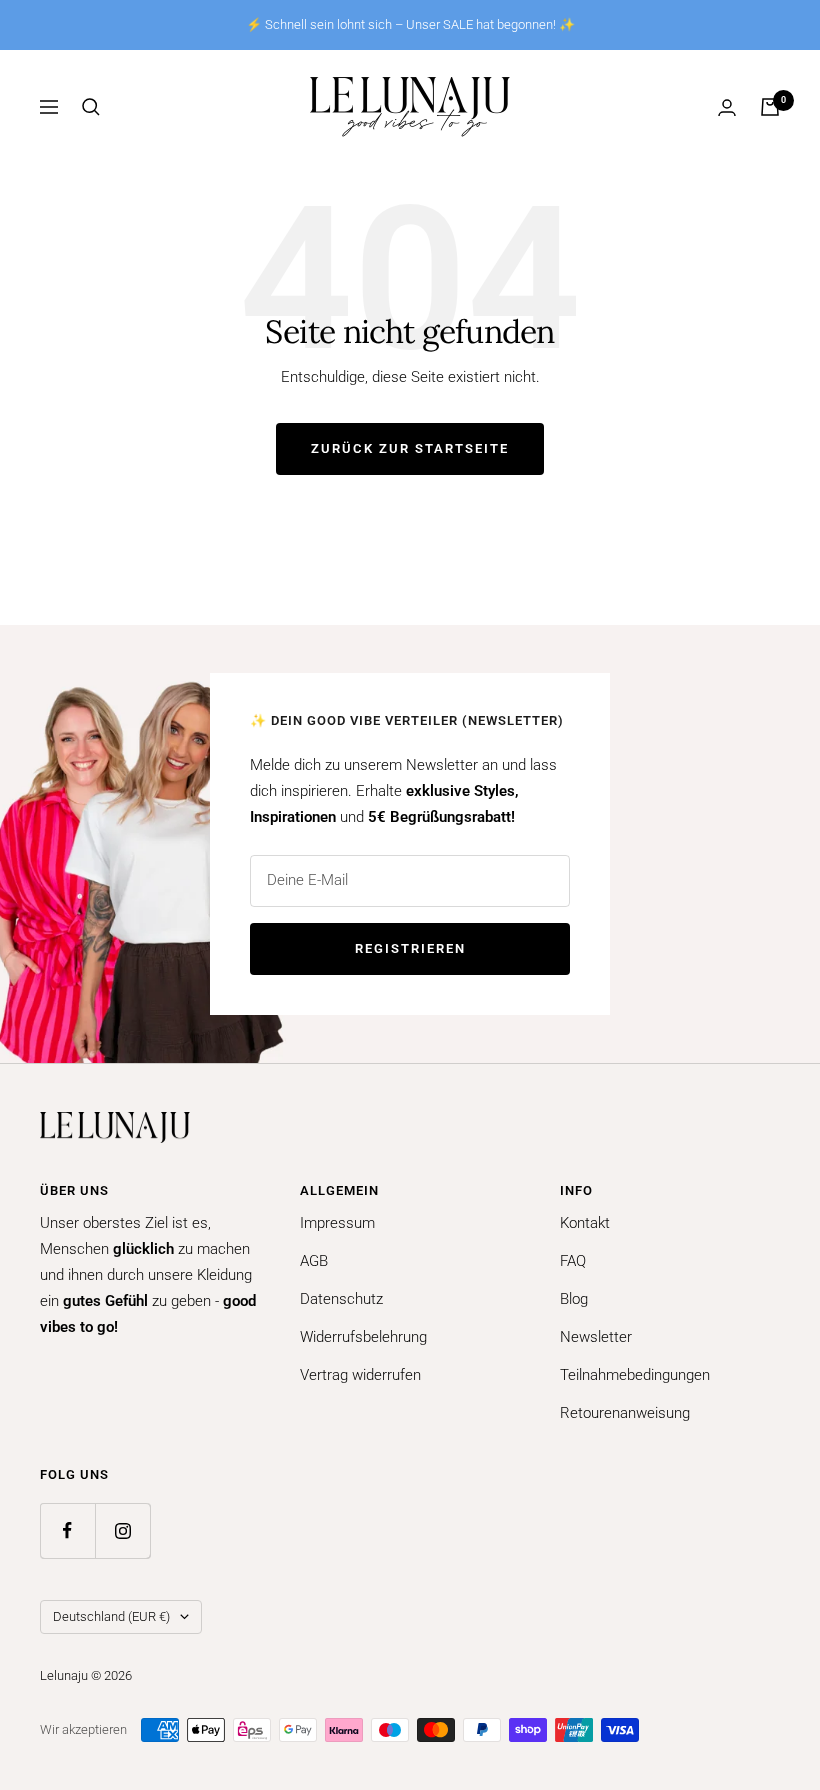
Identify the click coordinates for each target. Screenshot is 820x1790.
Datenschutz (341, 1299)
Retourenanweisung (625, 1413)
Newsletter (596, 1337)
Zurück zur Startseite (410, 448)
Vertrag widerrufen (360, 1375)
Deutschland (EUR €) (111, 1616)
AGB (314, 1261)
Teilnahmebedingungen (635, 1375)
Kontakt (585, 1223)
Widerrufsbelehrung (363, 1337)
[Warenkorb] (770, 107)
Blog (574, 1299)
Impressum (337, 1223)
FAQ (573, 1261)
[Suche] (91, 107)
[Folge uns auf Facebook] (67, 1530)
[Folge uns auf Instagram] (122, 1530)
